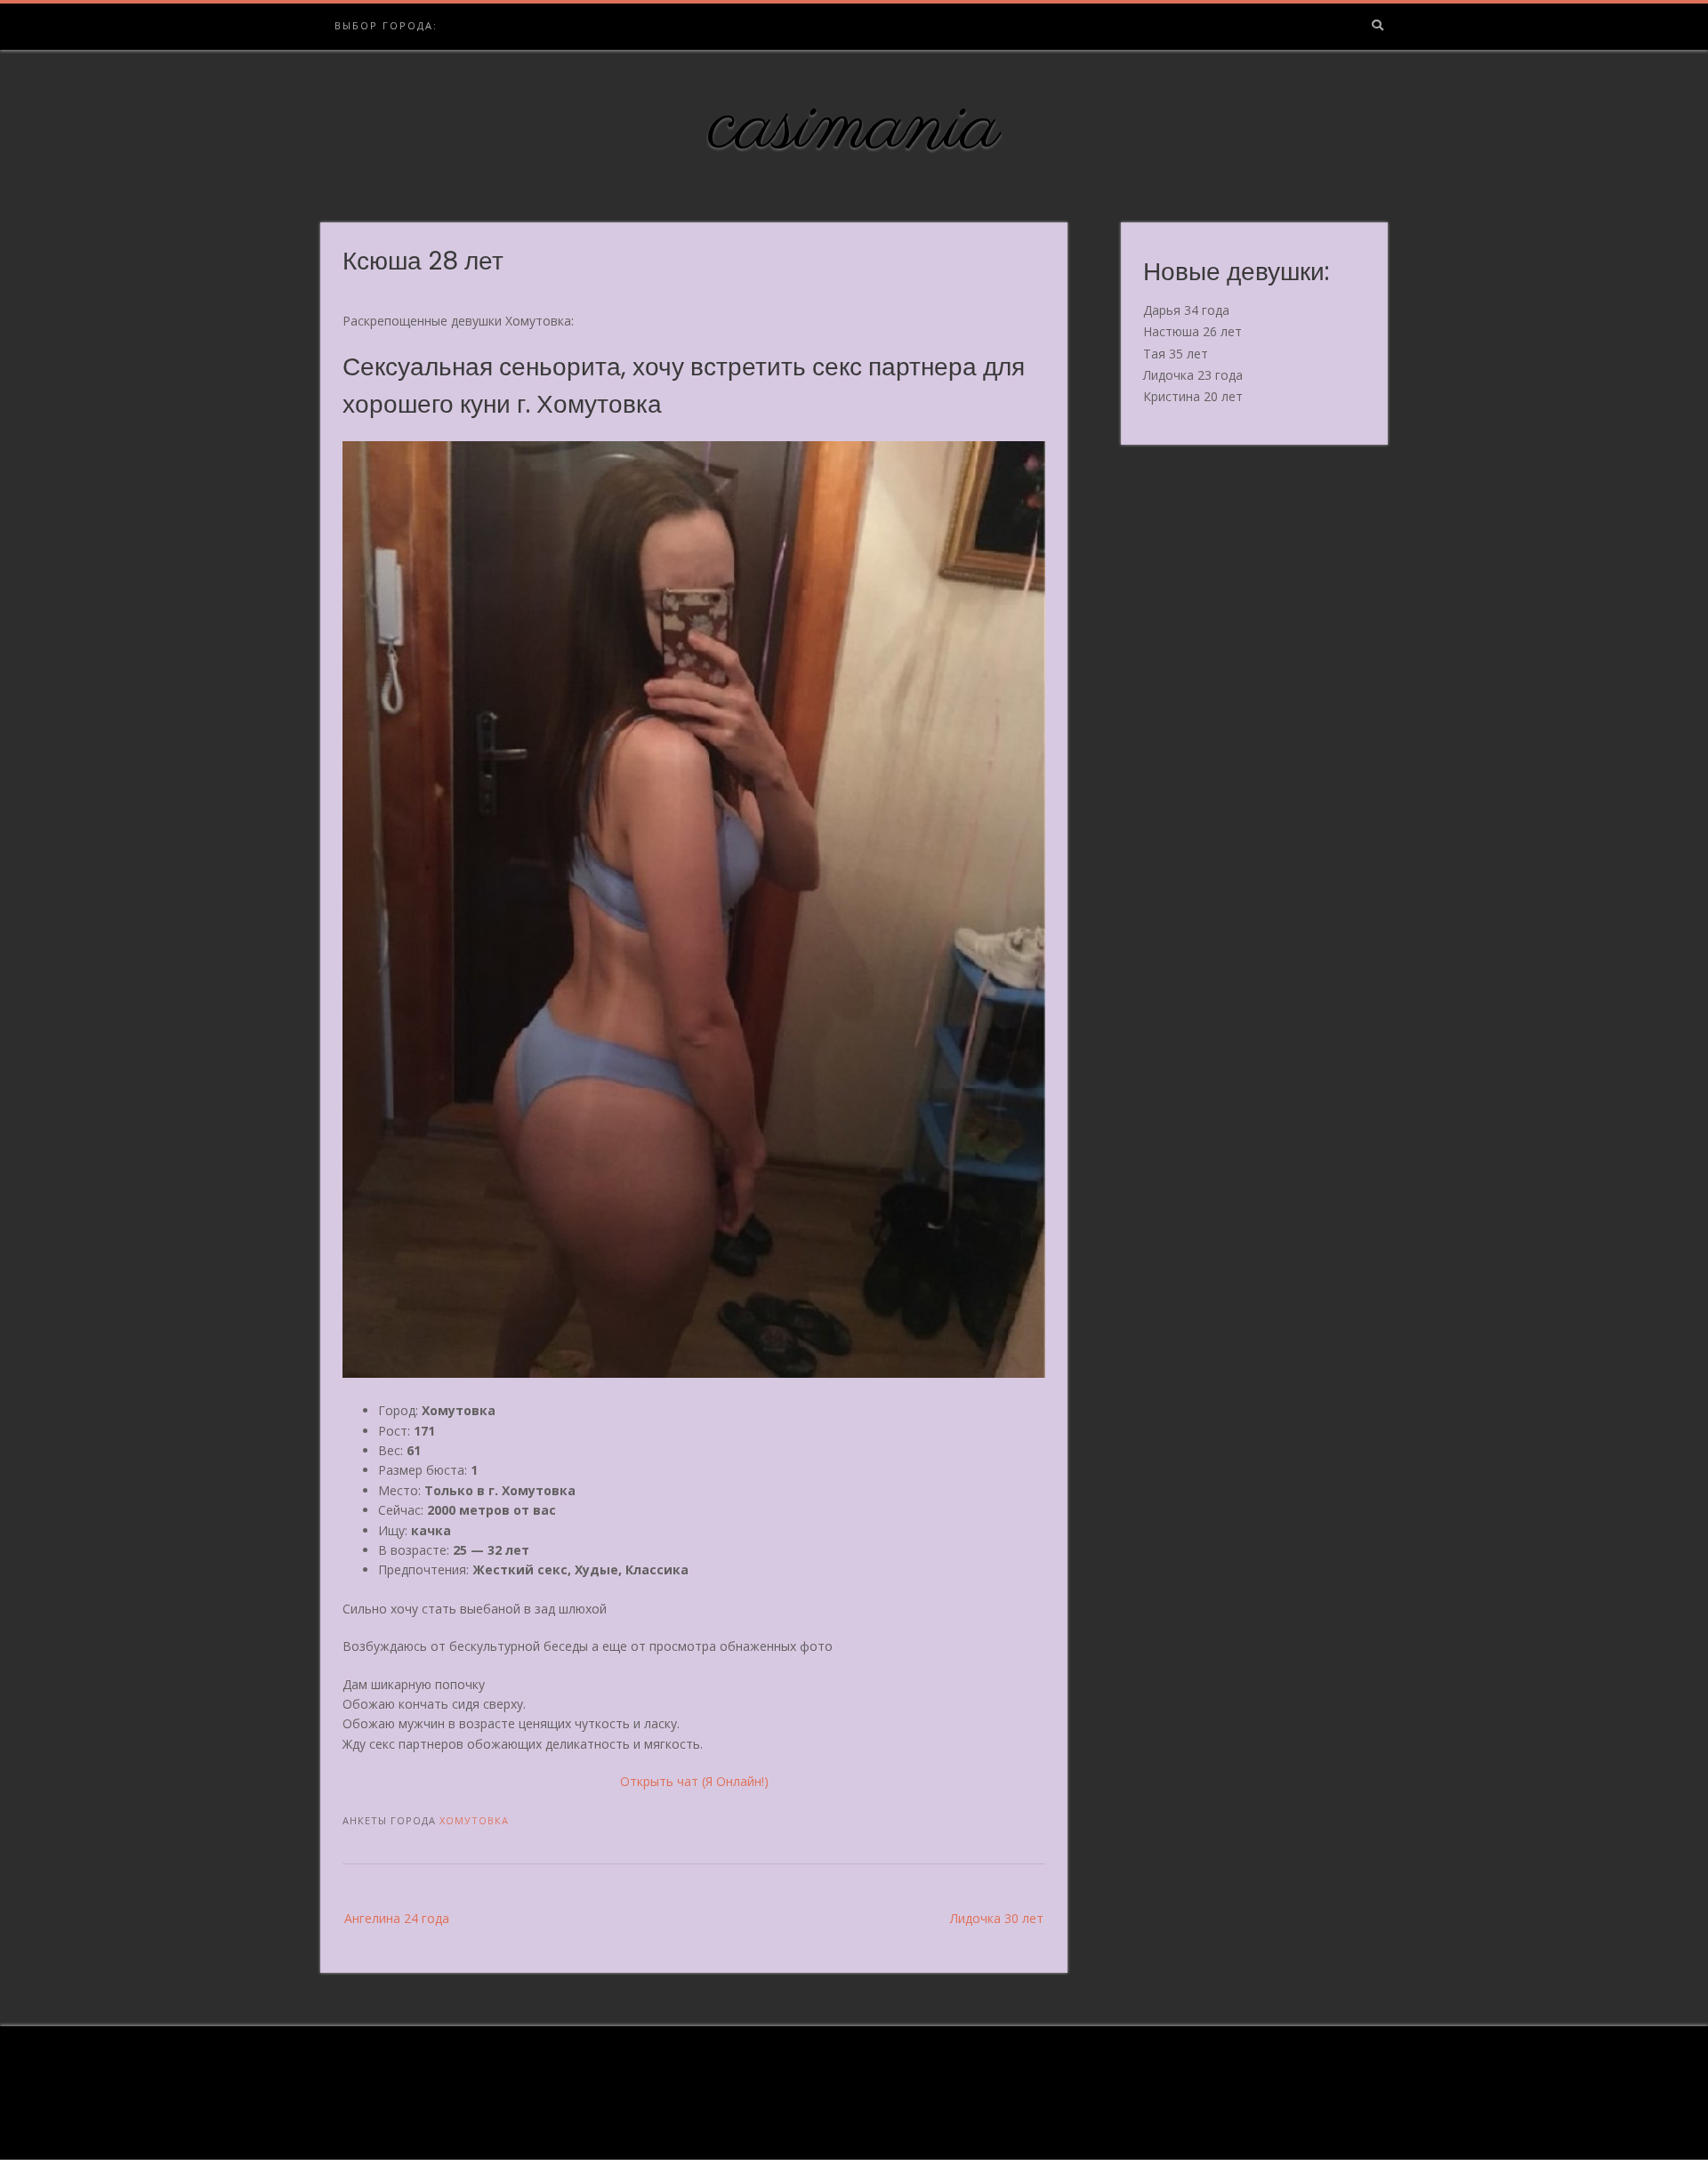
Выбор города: (386, 25)
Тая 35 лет (1176, 354)
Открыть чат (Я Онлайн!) (694, 1781)
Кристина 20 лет (1193, 396)
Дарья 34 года (1186, 310)
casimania (854, 127)
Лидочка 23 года (1193, 375)
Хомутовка (474, 1820)
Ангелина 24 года (397, 1918)
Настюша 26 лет (1192, 331)
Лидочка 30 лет (997, 1918)
